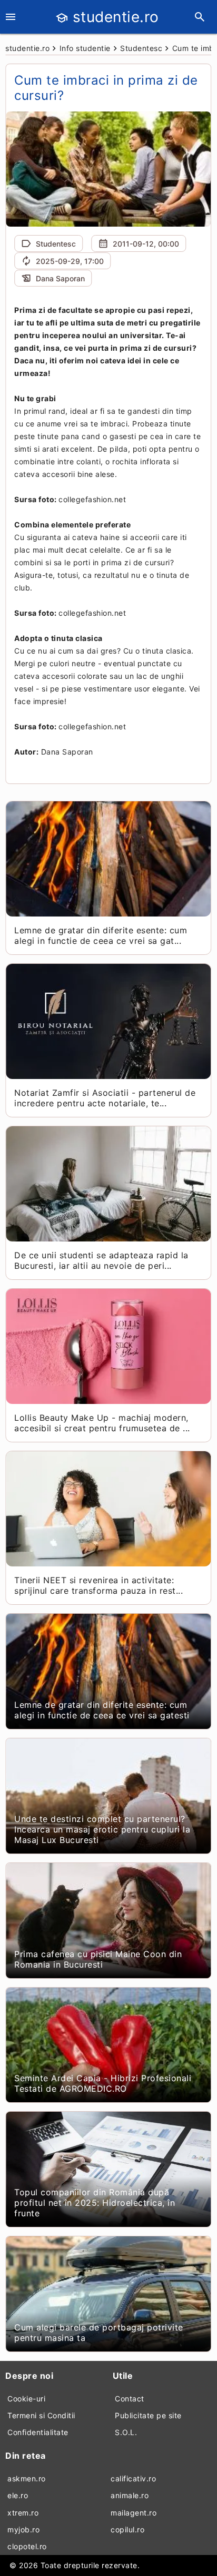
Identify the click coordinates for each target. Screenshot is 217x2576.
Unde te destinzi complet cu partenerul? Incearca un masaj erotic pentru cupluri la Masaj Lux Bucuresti (102, 1829)
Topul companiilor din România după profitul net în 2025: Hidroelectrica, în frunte (95, 2203)
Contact (130, 2399)
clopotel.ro (27, 2546)
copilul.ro (127, 2529)
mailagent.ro (134, 2513)
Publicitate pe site (148, 2415)
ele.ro (18, 2495)
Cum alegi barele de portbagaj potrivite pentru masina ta (99, 2333)
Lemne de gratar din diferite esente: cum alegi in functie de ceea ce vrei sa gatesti (102, 1710)
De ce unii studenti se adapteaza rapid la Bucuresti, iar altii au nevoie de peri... (101, 1260)
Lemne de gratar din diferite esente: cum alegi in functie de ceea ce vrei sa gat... (101, 935)
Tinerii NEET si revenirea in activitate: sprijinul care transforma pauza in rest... (98, 1585)
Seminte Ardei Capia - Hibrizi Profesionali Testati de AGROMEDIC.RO (103, 2083)
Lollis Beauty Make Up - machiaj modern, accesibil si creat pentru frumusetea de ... (102, 1423)
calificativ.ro (133, 2478)
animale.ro (130, 2495)
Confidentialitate (38, 2432)
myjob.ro (23, 2529)
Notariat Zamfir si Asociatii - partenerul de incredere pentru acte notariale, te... (105, 1098)
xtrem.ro (23, 2513)
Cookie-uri (26, 2399)
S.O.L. (126, 2432)
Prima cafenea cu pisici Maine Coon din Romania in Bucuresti (98, 1959)
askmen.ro (27, 2478)
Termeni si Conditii (41, 2415)
